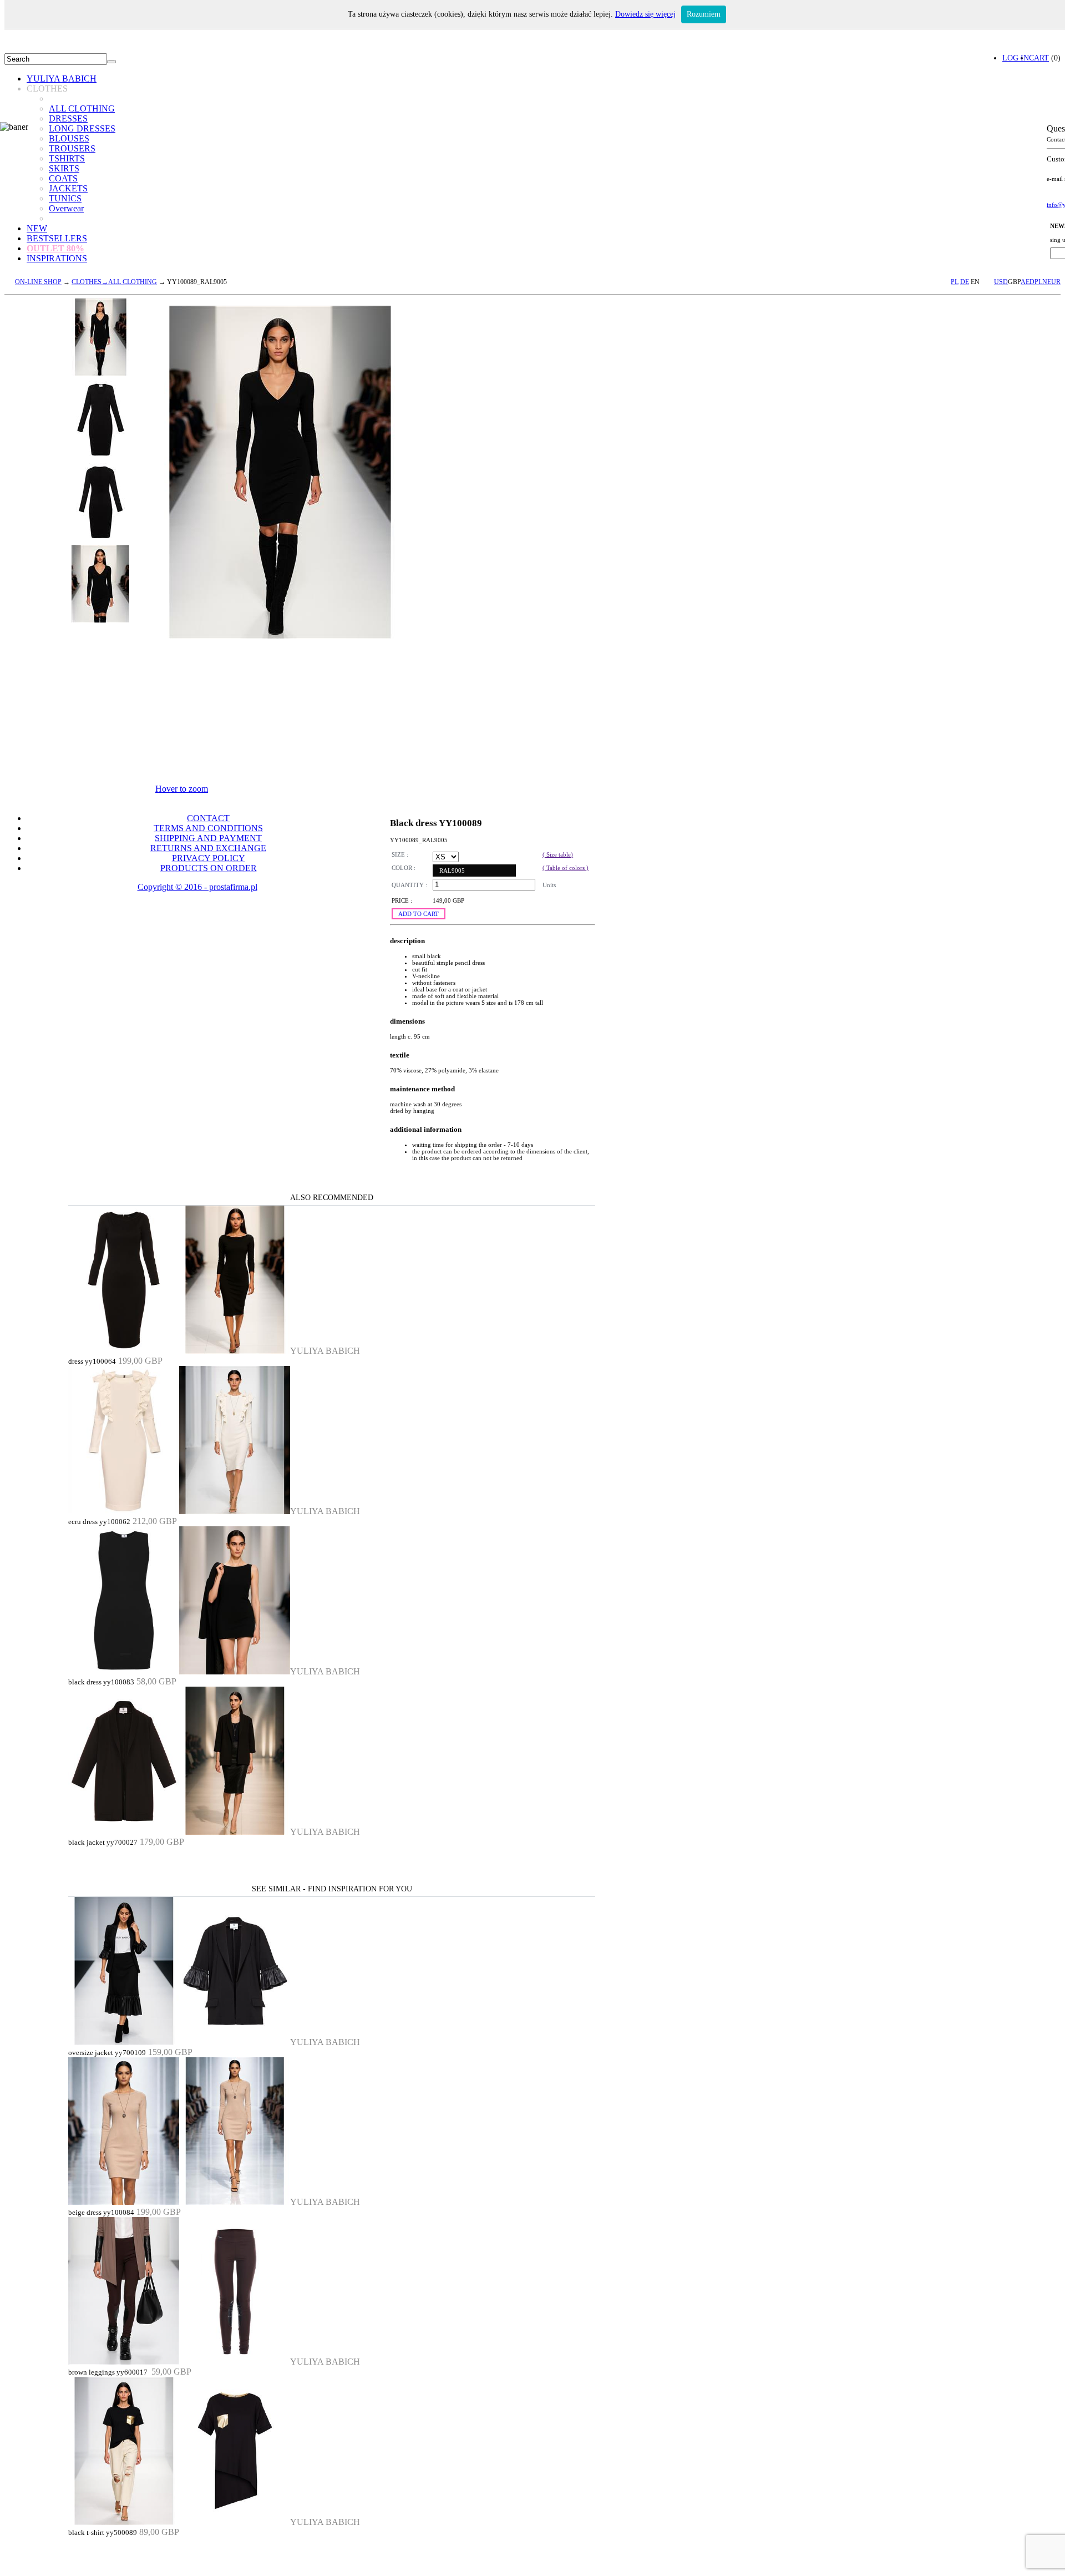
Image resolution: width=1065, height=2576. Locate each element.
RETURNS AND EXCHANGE (208, 848)
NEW (37, 228)
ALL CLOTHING (82, 108)
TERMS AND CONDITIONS (208, 828)
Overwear (66, 208)
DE (965, 282)
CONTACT (208, 818)
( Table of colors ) (566, 868)
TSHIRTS (67, 158)
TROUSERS (72, 148)
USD (1001, 282)
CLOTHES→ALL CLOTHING (114, 282)
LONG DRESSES (82, 128)
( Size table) (558, 854)
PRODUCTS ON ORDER (209, 868)
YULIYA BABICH (62, 79)
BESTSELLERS (57, 238)
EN (975, 282)
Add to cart (419, 914)
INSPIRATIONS (57, 258)
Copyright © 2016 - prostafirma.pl (197, 887)
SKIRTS (64, 168)
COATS (63, 178)
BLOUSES (69, 138)
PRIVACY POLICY (209, 858)
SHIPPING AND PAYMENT (208, 838)
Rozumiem (704, 14)
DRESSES (68, 118)
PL (955, 282)
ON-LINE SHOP (38, 282)
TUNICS (65, 198)
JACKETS (68, 188)
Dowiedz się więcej (645, 14)
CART (1039, 58)
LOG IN (1016, 58)
